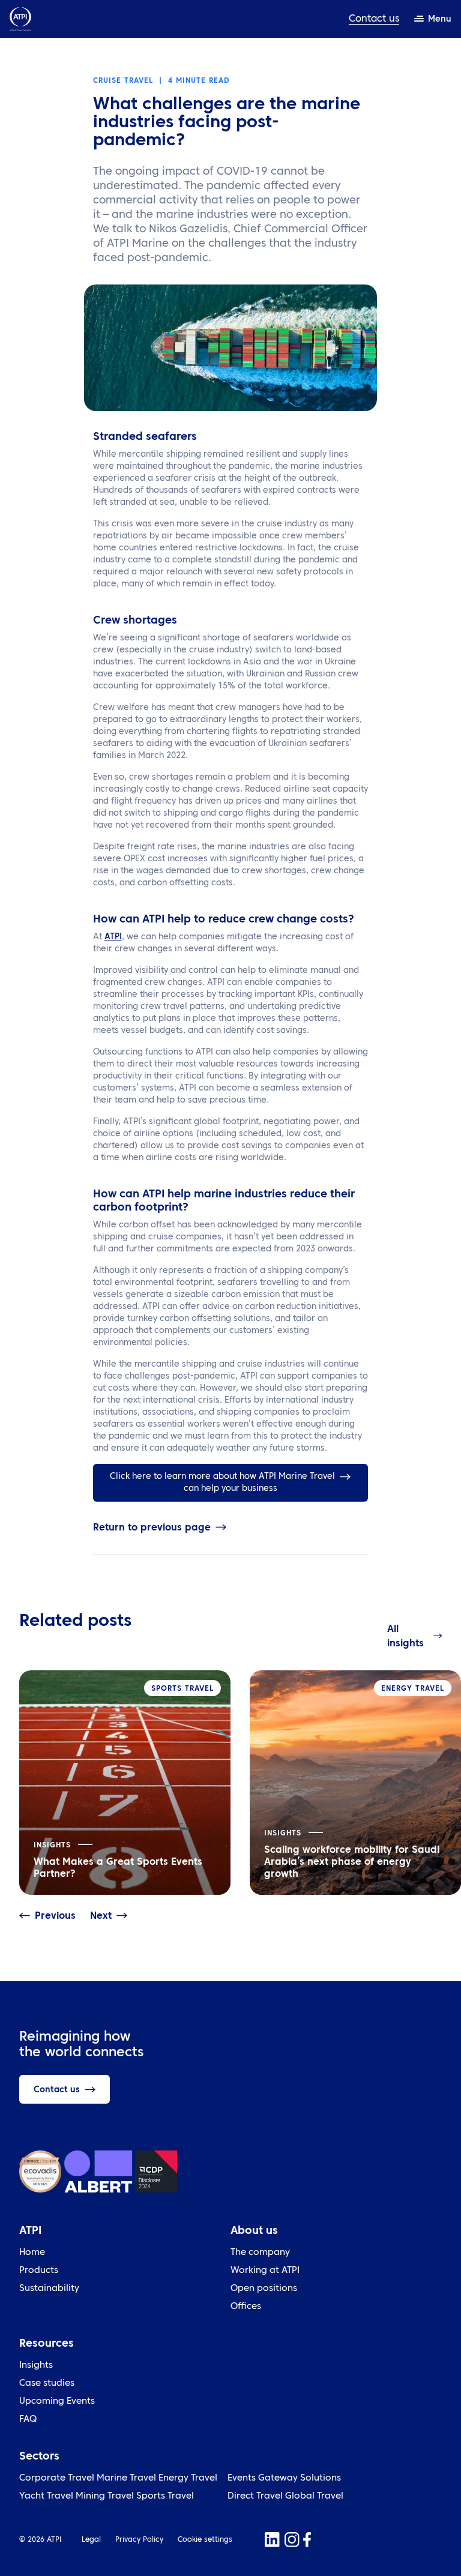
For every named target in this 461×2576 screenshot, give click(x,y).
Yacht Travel (46, 2496)
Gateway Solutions (300, 2478)
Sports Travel (165, 2496)
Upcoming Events (57, 2402)
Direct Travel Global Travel (285, 2496)
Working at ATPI (265, 2271)
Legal (91, 2540)
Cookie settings (205, 2540)
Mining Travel (105, 2496)
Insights (36, 2366)
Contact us (374, 19)
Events (242, 2478)
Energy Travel (188, 2478)
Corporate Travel (57, 2478)
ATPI (113, 937)
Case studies (47, 2384)
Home (32, 2253)
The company (260, 2253)
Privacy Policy (139, 2540)
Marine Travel (126, 2478)
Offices (246, 2307)
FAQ (28, 2420)
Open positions (264, 2289)
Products (39, 2271)
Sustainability (49, 2289)
